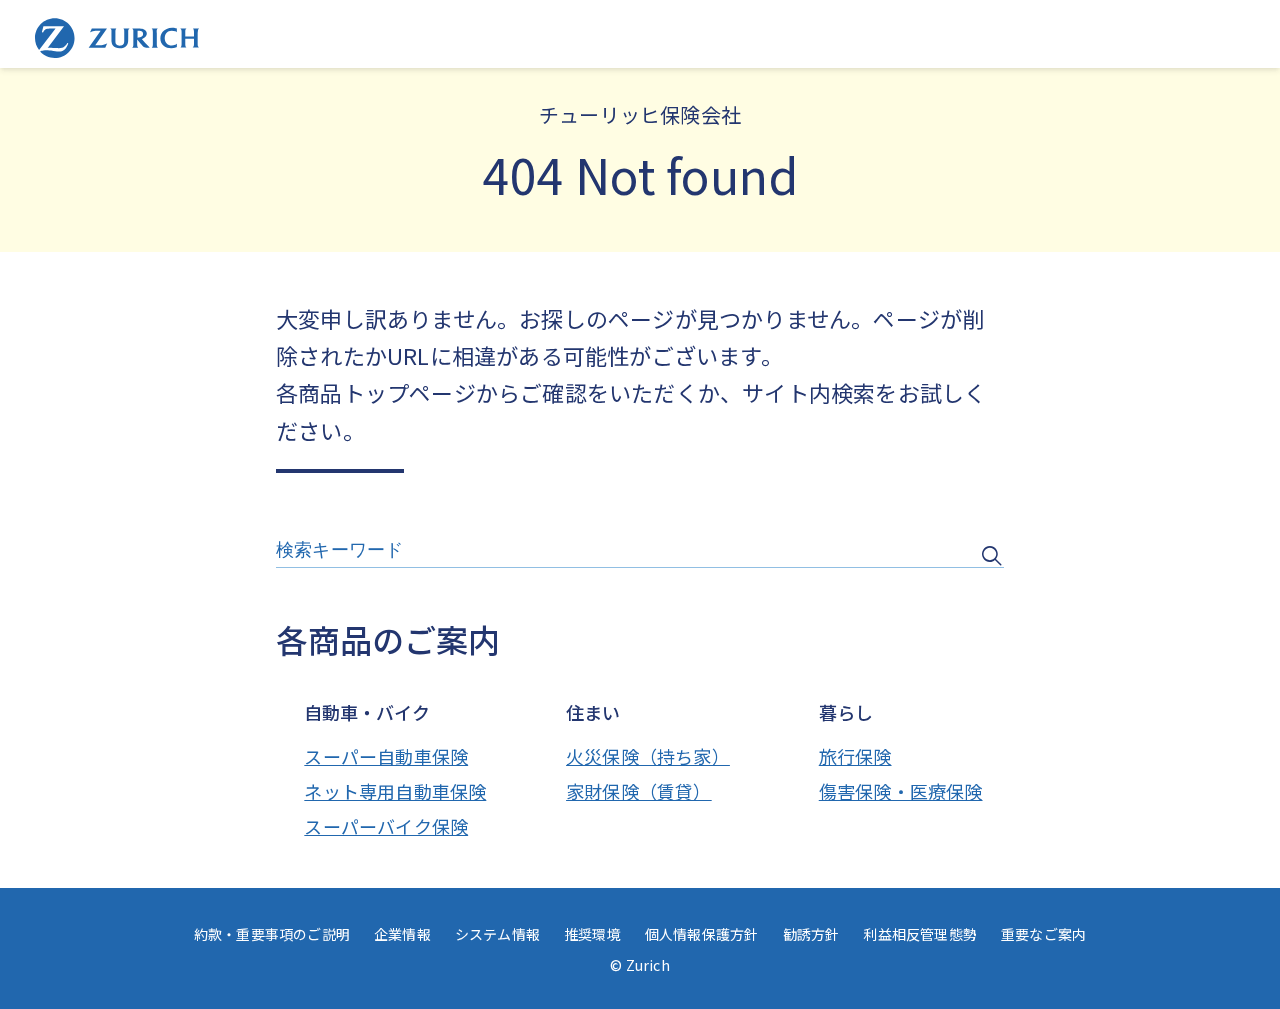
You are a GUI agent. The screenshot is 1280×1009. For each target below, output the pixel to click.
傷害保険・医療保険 (901, 791)
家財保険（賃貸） (639, 791)
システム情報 (497, 934)
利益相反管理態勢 (920, 934)
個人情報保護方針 (702, 934)
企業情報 (402, 934)
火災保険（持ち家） (648, 756)
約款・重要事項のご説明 (272, 934)
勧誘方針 (811, 934)
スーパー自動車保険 (386, 756)
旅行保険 (855, 756)
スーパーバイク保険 (386, 826)
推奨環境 (592, 934)
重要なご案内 (1043, 934)
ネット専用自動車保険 (395, 791)
